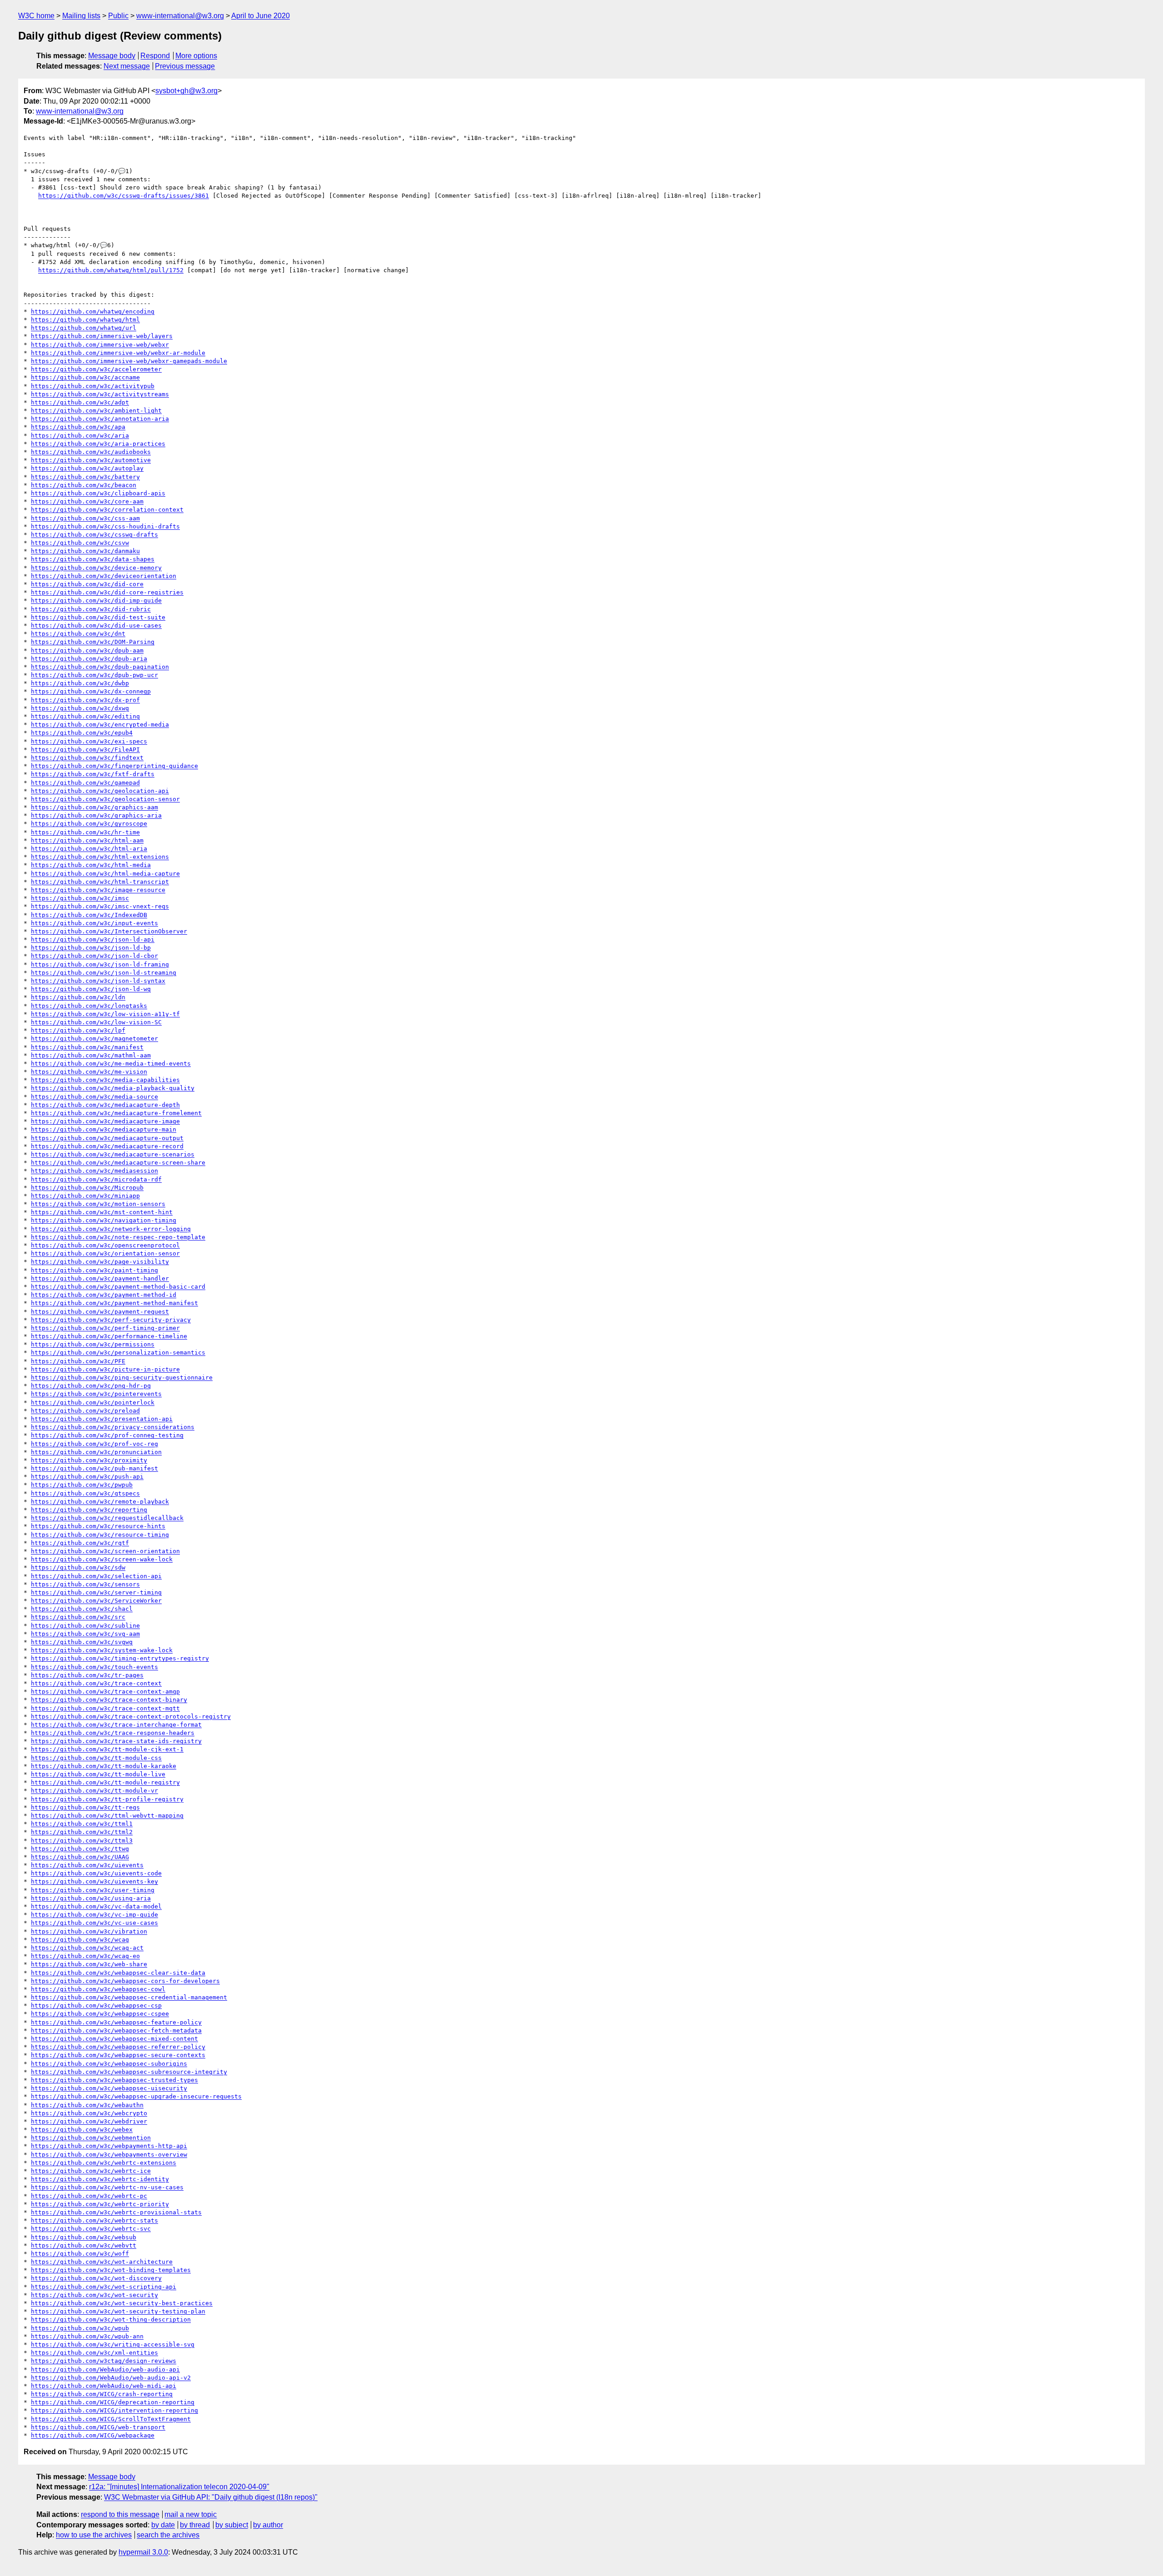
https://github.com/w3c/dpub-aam (87, 650)
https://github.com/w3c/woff (80, 2254)
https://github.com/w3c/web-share (89, 1964)
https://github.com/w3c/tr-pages (87, 1675)
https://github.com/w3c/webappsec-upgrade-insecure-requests (136, 2096)
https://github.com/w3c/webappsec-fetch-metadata (116, 2030)
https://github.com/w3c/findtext (87, 758)
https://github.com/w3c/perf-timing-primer (105, 1328)
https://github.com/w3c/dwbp (80, 683)
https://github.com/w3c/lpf (78, 1030)
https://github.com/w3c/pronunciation (96, 1452)
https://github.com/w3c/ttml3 (82, 1841)
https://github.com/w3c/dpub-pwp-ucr (94, 675)
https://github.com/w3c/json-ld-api (93, 939)
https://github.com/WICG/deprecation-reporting (113, 2402)
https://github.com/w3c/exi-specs (89, 741)
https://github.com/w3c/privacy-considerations (113, 1427)
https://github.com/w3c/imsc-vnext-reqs (100, 906)
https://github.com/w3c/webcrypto (89, 2113)
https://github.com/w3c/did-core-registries (107, 592)
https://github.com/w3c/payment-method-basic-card (118, 1287)
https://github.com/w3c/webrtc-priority (100, 2204)
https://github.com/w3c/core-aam (87, 501)
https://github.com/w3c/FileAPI (85, 750)
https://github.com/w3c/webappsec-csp (96, 2005)
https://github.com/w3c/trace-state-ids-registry (116, 1741)
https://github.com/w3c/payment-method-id (104, 1295)
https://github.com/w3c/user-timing (93, 1890)
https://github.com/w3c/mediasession (94, 1171)
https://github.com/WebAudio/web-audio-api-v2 (111, 2378)
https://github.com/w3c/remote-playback (100, 1502)
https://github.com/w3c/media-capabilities (105, 1080)
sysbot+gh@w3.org (186, 91)
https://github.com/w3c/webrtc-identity (100, 2179)
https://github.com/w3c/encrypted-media (100, 725)
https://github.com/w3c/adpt (80, 402)
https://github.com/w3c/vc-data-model (96, 1906)
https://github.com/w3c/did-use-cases (96, 625)
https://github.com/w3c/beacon (84, 485)
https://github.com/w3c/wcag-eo (85, 1956)
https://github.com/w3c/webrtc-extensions (104, 2163)
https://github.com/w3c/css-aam (85, 518)
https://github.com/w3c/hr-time (85, 832)
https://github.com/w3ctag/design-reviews (104, 2361)
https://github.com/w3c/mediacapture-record (107, 1146)
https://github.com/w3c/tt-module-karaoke (104, 1766)
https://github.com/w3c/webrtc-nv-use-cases (107, 2187)
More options (196, 56)
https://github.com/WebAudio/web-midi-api (104, 2386)
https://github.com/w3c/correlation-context (107, 510)
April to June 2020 (261, 16)
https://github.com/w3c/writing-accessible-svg (113, 2344)
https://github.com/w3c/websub (84, 2237)
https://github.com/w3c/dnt (78, 634)
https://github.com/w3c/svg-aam (85, 1634)
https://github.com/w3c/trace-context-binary (109, 1700)
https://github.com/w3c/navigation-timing (104, 1220)
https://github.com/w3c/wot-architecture (102, 2262)
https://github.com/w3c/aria (80, 436)
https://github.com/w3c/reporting (89, 1510)
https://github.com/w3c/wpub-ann (87, 2336)
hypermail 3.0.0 (143, 2552)
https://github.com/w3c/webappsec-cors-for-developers (125, 1981)
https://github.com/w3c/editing (85, 716)
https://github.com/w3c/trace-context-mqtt (105, 1708)
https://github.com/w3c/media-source (94, 1097)
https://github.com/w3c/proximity (89, 1460)
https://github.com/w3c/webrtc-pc (89, 2196)
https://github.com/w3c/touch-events (94, 1667)
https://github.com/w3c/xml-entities (94, 2353)
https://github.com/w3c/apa (78, 427)
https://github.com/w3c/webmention (91, 2138)
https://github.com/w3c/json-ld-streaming (104, 973)
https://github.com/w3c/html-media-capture (105, 874)
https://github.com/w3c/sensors (85, 1584)
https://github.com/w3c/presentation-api (102, 1419)
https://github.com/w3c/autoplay (87, 468)
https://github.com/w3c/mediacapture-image (105, 1121)
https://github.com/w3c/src (78, 1617)
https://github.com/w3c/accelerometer (96, 369)
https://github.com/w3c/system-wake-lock (102, 1650)
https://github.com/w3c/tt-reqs (85, 1807)
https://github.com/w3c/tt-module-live (98, 1774)
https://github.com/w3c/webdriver (89, 2121)
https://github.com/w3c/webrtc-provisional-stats (116, 2212)
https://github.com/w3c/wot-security (94, 2295)
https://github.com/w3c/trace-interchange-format (116, 1725)
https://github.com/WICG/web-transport (98, 2427)
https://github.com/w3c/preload (85, 1411)
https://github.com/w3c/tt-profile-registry (107, 1799)
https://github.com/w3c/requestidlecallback (107, 1518)
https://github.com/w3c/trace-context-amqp (105, 1692)
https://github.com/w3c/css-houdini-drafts (105, 526)
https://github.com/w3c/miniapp (85, 1196)
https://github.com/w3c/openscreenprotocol (105, 1245)
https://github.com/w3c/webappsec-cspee (100, 2014)
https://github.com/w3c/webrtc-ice (91, 2171)
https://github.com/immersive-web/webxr (100, 345)
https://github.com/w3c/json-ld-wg (91, 989)
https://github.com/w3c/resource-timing (100, 1535)
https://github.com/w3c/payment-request (100, 1312)
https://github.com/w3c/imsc (80, 898)
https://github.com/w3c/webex (82, 2130)
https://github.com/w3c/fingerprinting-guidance (114, 766)
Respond (155, 56)
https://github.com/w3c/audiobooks (91, 452)
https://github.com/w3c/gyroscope (89, 824)
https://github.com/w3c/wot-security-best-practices (122, 2303)
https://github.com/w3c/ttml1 (82, 1824)
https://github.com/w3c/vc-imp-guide (94, 1915)
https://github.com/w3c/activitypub (93, 386)
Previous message (185, 66)
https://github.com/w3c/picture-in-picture (105, 1369)
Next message (127, 66)
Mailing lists (81, 16)
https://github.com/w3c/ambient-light (96, 411)
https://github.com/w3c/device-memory (96, 568)
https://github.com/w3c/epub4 (82, 733)
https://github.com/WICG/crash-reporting (102, 2394)
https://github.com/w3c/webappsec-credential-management (129, 1997)
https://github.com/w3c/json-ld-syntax (98, 981)
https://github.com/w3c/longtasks (89, 1006)
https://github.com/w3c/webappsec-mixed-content (114, 2039)
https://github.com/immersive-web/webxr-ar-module (118, 353)
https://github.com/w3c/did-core (87, 584)
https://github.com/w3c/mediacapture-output (107, 1138)
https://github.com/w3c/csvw (80, 543)
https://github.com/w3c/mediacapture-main (104, 1129)
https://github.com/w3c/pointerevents (96, 1394)
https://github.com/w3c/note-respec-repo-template (118, 1237)
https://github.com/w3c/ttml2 (82, 1832)
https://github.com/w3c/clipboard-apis (98, 493)
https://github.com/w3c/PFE (78, 1361)
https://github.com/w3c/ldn (78, 997)
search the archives (168, 2535)
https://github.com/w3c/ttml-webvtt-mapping (107, 1816)
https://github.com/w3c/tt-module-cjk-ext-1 (107, 1749)
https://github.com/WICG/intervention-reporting (114, 2410)
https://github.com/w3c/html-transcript (100, 882)
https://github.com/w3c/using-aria (91, 1898)
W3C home (36, 16)
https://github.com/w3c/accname (85, 377)
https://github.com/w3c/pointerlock (93, 1403)
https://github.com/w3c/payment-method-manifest (114, 1303)
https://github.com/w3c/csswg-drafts (94, 535)
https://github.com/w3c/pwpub (82, 1485)
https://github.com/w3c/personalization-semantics (118, 1353)
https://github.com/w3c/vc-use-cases (94, 1923)
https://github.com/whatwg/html (85, 320)
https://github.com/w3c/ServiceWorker (96, 1601)
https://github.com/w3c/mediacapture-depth (105, 1105)
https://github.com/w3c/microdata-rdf (96, 1179)
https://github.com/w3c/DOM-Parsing (93, 642)
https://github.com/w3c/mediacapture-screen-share (118, 1163)
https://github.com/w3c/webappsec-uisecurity (109, 2088)
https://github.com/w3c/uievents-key (94, 1881)
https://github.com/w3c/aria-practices (98, 444)
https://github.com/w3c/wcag (80, 1940)
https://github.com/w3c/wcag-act (87, 1948)
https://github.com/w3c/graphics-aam (94, 807)
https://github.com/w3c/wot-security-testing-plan (118, 2311)
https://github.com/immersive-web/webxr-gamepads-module (129, 361)
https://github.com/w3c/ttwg (80, 1849)
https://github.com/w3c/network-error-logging (111, 1229)
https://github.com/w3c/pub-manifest (94, 1468)
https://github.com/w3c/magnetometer (94, 1039)
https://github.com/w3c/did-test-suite (98, 617)
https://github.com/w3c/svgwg (82, 1642)
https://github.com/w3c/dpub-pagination (100, 667)
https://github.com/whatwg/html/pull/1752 (111, 270)
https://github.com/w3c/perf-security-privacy (111, 1320)
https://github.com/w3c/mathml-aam (91, 1055)
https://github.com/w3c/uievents (87, 1865)
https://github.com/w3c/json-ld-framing (100, 964)
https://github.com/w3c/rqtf (80, 1543)
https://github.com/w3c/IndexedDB (89, 915)
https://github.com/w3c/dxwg (80, 708)
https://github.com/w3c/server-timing (96, 1592)
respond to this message (120, 2514)
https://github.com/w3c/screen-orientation (105, 1551)
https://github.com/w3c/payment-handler (100, 1278)
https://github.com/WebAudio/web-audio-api (105, 2369)
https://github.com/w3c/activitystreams (100, 394)
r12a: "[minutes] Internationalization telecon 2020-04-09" (179, 2487)
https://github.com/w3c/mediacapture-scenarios (113, 1154)
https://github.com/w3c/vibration (89, 1931)
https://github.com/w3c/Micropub (87, 1188)
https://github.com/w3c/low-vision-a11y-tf (105, 1014)
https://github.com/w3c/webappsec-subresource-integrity (129, 2072)
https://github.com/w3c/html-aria (89, 849)
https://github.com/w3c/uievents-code (96, 1873)
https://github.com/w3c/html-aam (87, 840)
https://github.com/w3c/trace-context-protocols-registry (131, 1717)
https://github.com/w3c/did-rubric (91, 609)
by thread (195, 2525)
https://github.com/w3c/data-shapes (93, 559)
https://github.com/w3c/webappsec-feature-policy (116, 2022)
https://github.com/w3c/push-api (87, 1477)
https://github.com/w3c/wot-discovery (96, 2278)
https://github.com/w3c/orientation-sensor (105, 1253)
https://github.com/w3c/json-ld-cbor (94, 956)
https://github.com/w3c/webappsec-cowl (98, 1989)
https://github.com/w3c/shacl (82, 1609)
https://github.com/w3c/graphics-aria (96, 815)
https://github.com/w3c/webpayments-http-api (109, 2146)
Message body (112, 56)
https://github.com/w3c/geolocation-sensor (105, 799)
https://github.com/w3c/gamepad (85, 783)
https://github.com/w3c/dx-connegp (91, 691)
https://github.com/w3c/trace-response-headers (113, 1733)
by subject (232, 2525)
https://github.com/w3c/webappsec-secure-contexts (118, 2055)
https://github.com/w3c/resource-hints (98, 1526)
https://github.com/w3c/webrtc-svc (91, 2229)
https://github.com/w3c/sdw (78, 1567)
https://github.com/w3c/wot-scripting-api (104, 2287)
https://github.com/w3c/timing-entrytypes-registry (120, 1658)
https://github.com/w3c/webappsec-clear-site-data (118, 1973)
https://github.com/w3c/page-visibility (100, 1262)
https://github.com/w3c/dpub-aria (89, 659)
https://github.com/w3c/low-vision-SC (96, 1022)
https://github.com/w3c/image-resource (98, 890)
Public (118, 16)
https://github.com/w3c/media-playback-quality (113, 1088)
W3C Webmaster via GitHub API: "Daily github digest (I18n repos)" (211, 2497)
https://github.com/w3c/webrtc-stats (94, 2220)
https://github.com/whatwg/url (84, 328)
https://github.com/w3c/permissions (93, 1344)
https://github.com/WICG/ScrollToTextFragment (111, 2419)
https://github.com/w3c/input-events (94, 923)
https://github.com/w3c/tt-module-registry (105, 1782)
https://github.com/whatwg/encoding (93, 311)
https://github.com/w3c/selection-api (96, 1576)
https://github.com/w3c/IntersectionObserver (109, 931)
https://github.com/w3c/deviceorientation (104, 576)
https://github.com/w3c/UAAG (80, 1857)
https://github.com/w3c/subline (85, 1626)
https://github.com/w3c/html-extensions (100, 857)
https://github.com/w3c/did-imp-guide (96, 600)
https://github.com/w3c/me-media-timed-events (111, 1064)
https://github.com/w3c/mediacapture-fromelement (116, 1113)
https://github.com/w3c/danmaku (85, 551)
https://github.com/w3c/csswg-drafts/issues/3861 (124, 196)
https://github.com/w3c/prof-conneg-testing (107, 1435)
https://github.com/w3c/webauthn (87, 2105)
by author (268, 2525)
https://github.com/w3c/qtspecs (85, 1493)
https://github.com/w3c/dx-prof (85, 700)
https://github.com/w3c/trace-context (96, 1683)
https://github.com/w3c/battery (85, 477)
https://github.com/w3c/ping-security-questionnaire (122, 1378)
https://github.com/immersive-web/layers (102, 336)
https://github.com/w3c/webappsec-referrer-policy (118, 2047)
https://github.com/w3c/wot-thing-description (111, 2319)
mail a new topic (191, 2514)
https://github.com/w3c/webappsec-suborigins (109, 2064)
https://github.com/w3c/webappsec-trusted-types (114, 2080)
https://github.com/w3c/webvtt (84, 2245)
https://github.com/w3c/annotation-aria (100, 419)
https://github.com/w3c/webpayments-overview (109, 2155)
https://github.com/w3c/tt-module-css (96, 1758)
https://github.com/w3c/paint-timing (94, 1270)
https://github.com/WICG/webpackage (93, 2435)
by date (163, 2525)
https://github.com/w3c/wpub (80, 2328)
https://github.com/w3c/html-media (91, 865)
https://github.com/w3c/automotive (91, 460)
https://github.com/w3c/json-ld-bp (91, 948)
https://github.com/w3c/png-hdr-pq (91, 1386)
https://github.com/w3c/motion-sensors (98, 1204)
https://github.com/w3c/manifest (87, 1047)
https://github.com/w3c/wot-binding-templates (111, 2270)
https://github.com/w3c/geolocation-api (100, 791)
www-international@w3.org (180, 16)
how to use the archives (94, 2535)
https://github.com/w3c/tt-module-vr (94, 1791)
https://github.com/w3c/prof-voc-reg (94, 1444)
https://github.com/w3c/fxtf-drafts (93, 774)
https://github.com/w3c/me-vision (89, 1072)
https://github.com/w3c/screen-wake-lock (102, 1559)
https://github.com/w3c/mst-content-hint (102, 1212)
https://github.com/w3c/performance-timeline (109, 1336)
